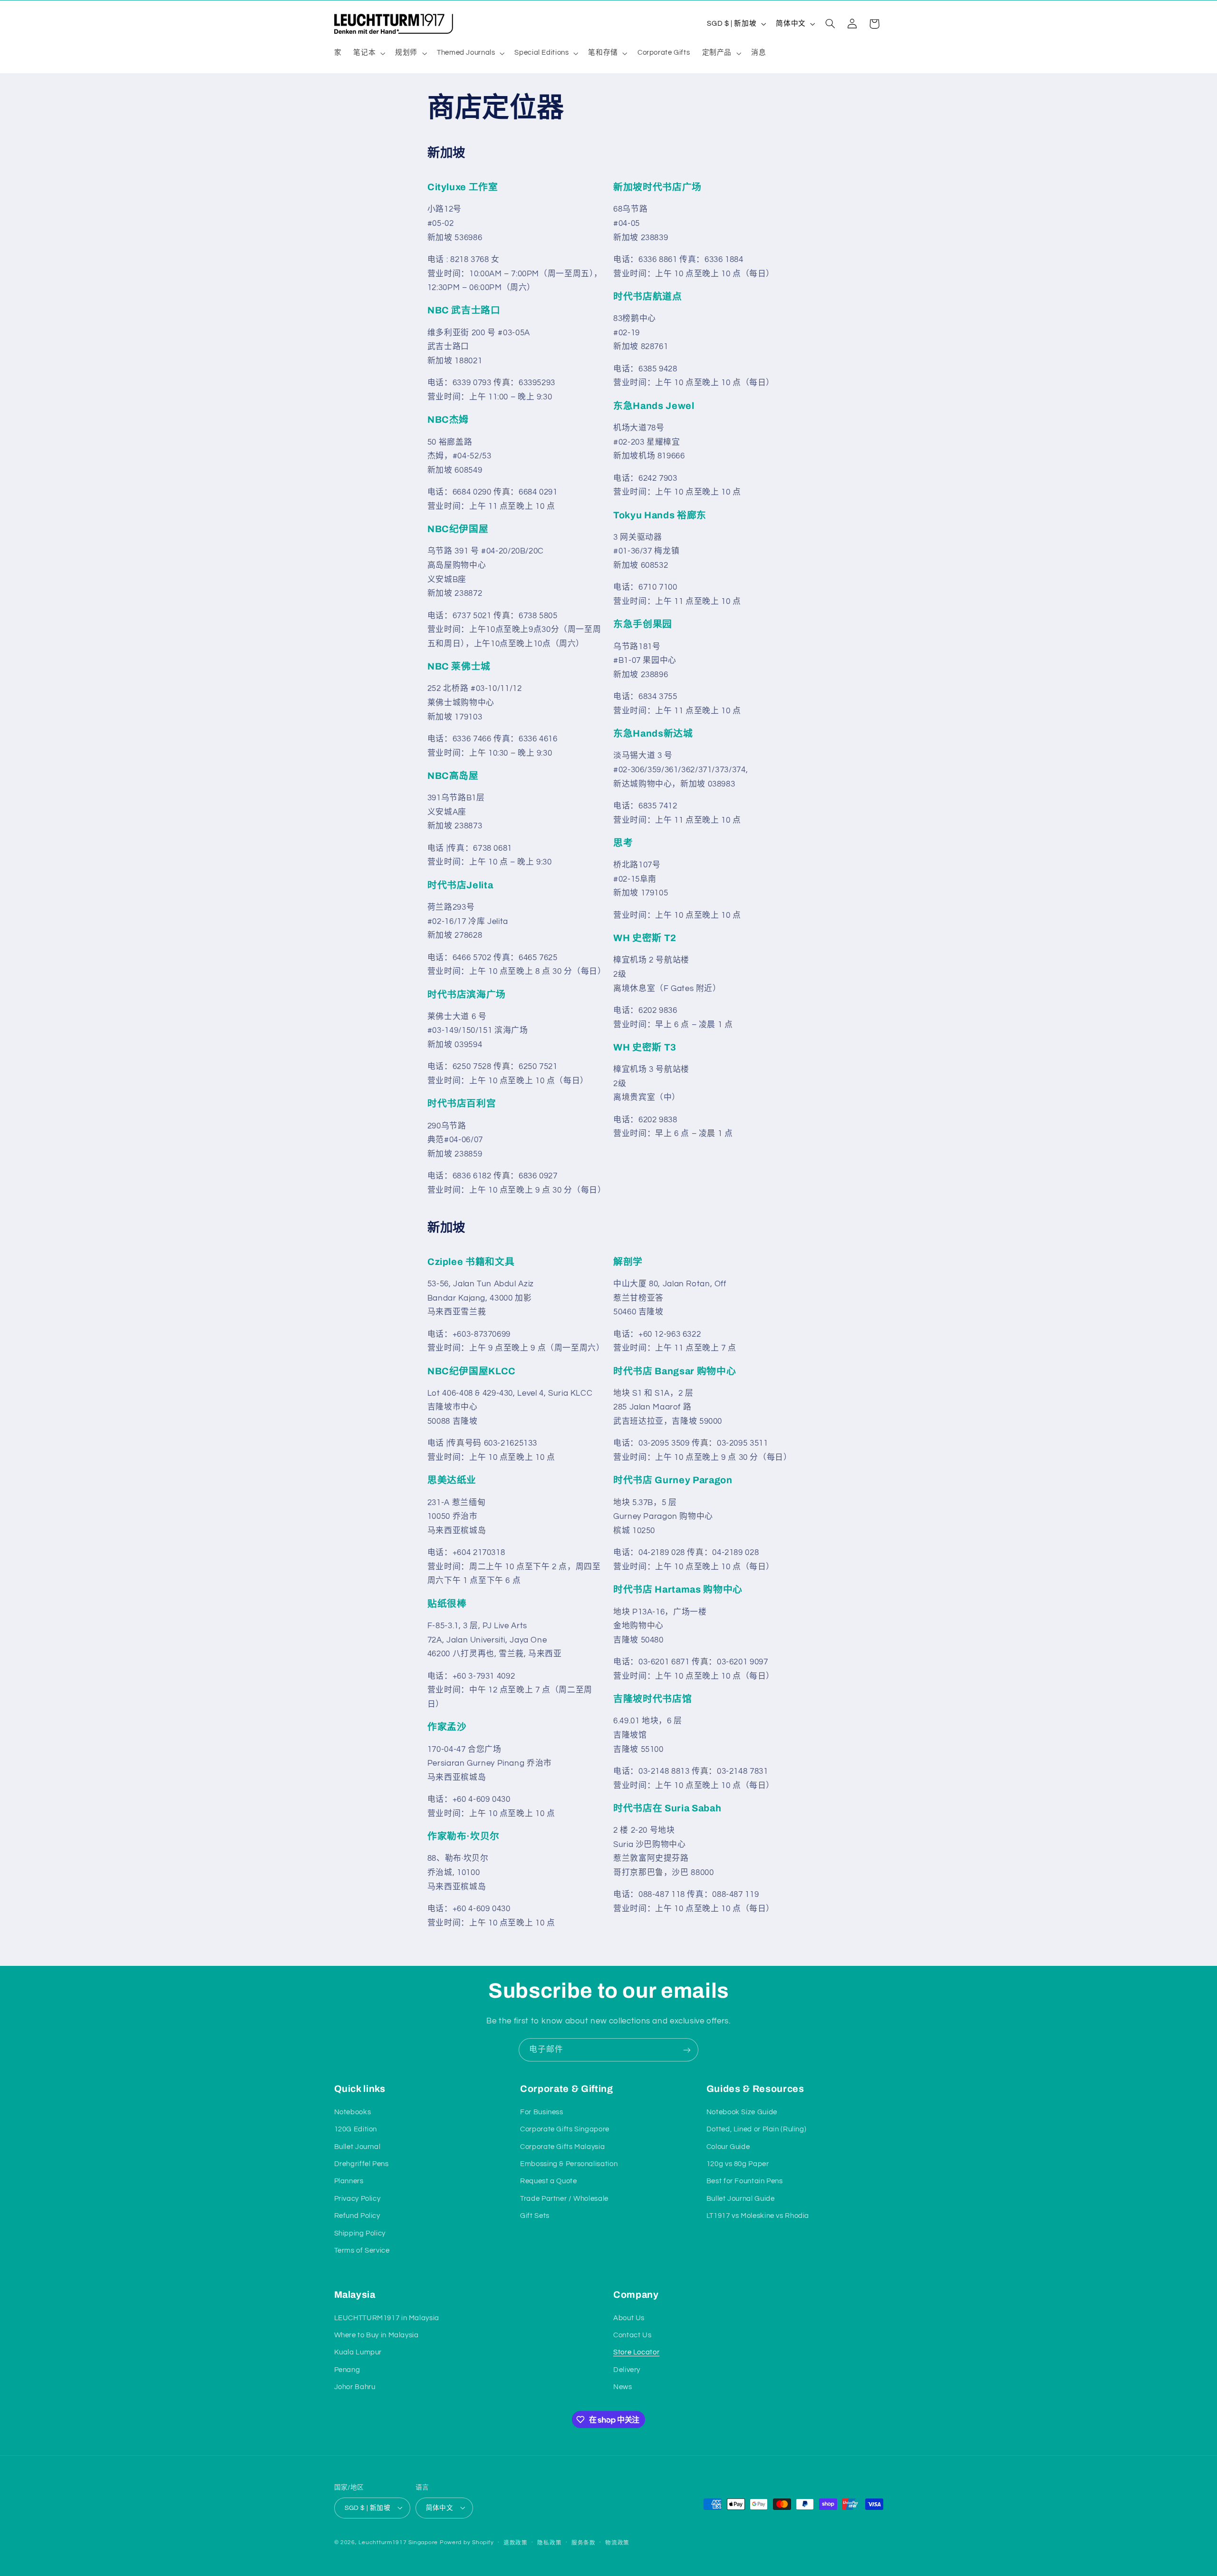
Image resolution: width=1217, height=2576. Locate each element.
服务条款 (584, 2542)
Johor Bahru (355, 2387)
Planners (349, 2181)
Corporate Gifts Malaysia (562, 2146)
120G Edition (356, 2129)
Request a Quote (548, 2181)
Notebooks (353, 2112)
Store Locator (636, 2353)
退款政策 (516, 2542)
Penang (347, 2370)
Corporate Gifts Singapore (565, 2129)
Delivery (627, 2370)
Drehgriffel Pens (362, 2163)
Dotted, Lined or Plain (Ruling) (757, 2129)
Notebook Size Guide (742, 2112)
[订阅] (687, 2050)
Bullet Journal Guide (741, 2198)
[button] (368, 53)
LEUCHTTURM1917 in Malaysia (387, 2318)
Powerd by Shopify (467, 2542)
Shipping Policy (360, 2233)
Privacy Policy (357, 2198)
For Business (542, 2112)
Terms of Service (362, 2250)
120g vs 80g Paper (738, 2163)
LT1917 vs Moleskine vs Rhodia (758, 2215)
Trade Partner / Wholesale (564, 2198)
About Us (629, 2318)
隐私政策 (549, 2542)
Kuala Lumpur (358, 2353)
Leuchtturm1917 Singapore (398, 2542)
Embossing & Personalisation (569, 2163)
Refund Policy (357, 2215)
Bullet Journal (357, 2146)
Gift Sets (535, 2215)
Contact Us (632, 2335)
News (623, 2387)
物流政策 (617, 2542)
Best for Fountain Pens (745, 2181)
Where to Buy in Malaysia (377, 2335)
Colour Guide (728, 2146)
